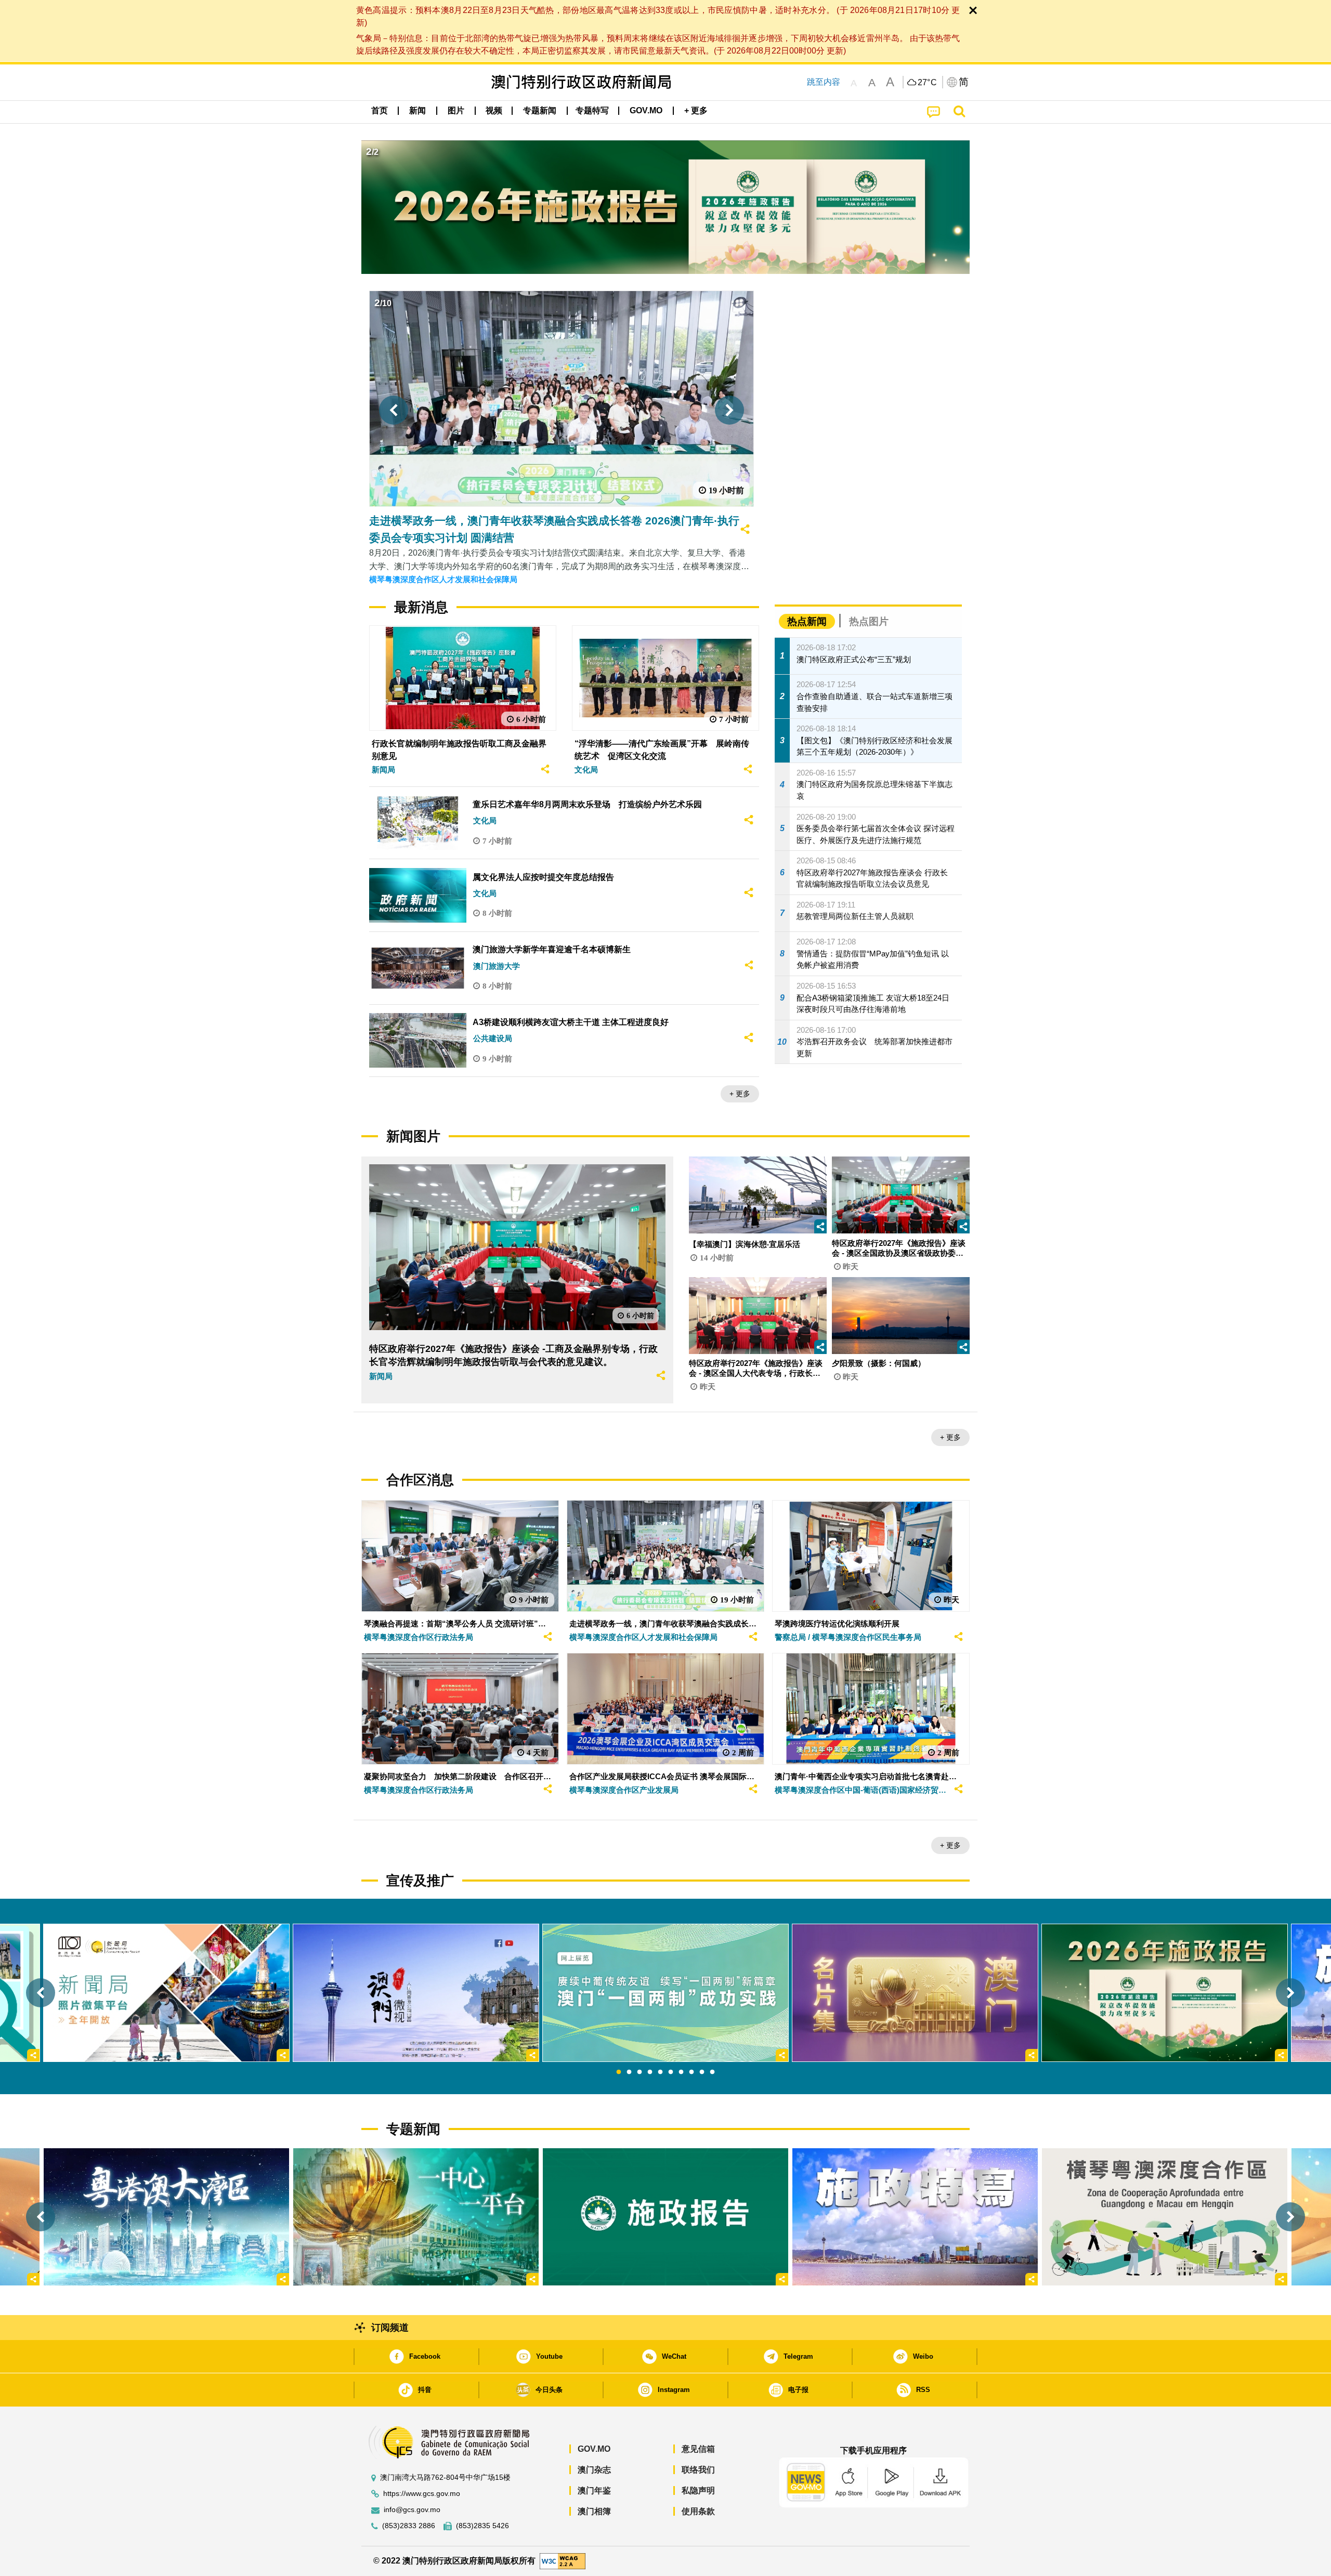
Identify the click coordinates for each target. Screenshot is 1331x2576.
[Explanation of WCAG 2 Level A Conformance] (563, 2561)
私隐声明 (698, 2490)
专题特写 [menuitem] (592, 110)
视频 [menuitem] (494, 110)
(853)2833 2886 (409, 2526)
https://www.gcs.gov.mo (422, 2494)
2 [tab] (629, 2072)
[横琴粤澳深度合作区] (1165, 2217)
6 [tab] (671, 2072)
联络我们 (698, 2470)
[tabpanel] (665, 1993)
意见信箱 (698, 2449)
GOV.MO (594, 2449)
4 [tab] (650, 2072)
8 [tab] (691, 2072)
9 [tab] (702, 2072)
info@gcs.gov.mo (412, 2510)
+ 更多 (740, 1094)
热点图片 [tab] (869, 621)
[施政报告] (665, 2217)
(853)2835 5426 (482, 2526)
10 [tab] (712, 2072)
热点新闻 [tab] (807, 621)
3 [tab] (640, 2072)
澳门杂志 (594, 2470)
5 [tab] (660, 2072)
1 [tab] (619, 2072)
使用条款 (698, 2511)
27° (928, 83)
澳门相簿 (594, 2511)
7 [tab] (681, 2072)
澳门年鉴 (594, 2490)
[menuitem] (417, 111)
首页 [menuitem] (380, 110)
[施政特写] (915, 2217)
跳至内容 (824, 82)
